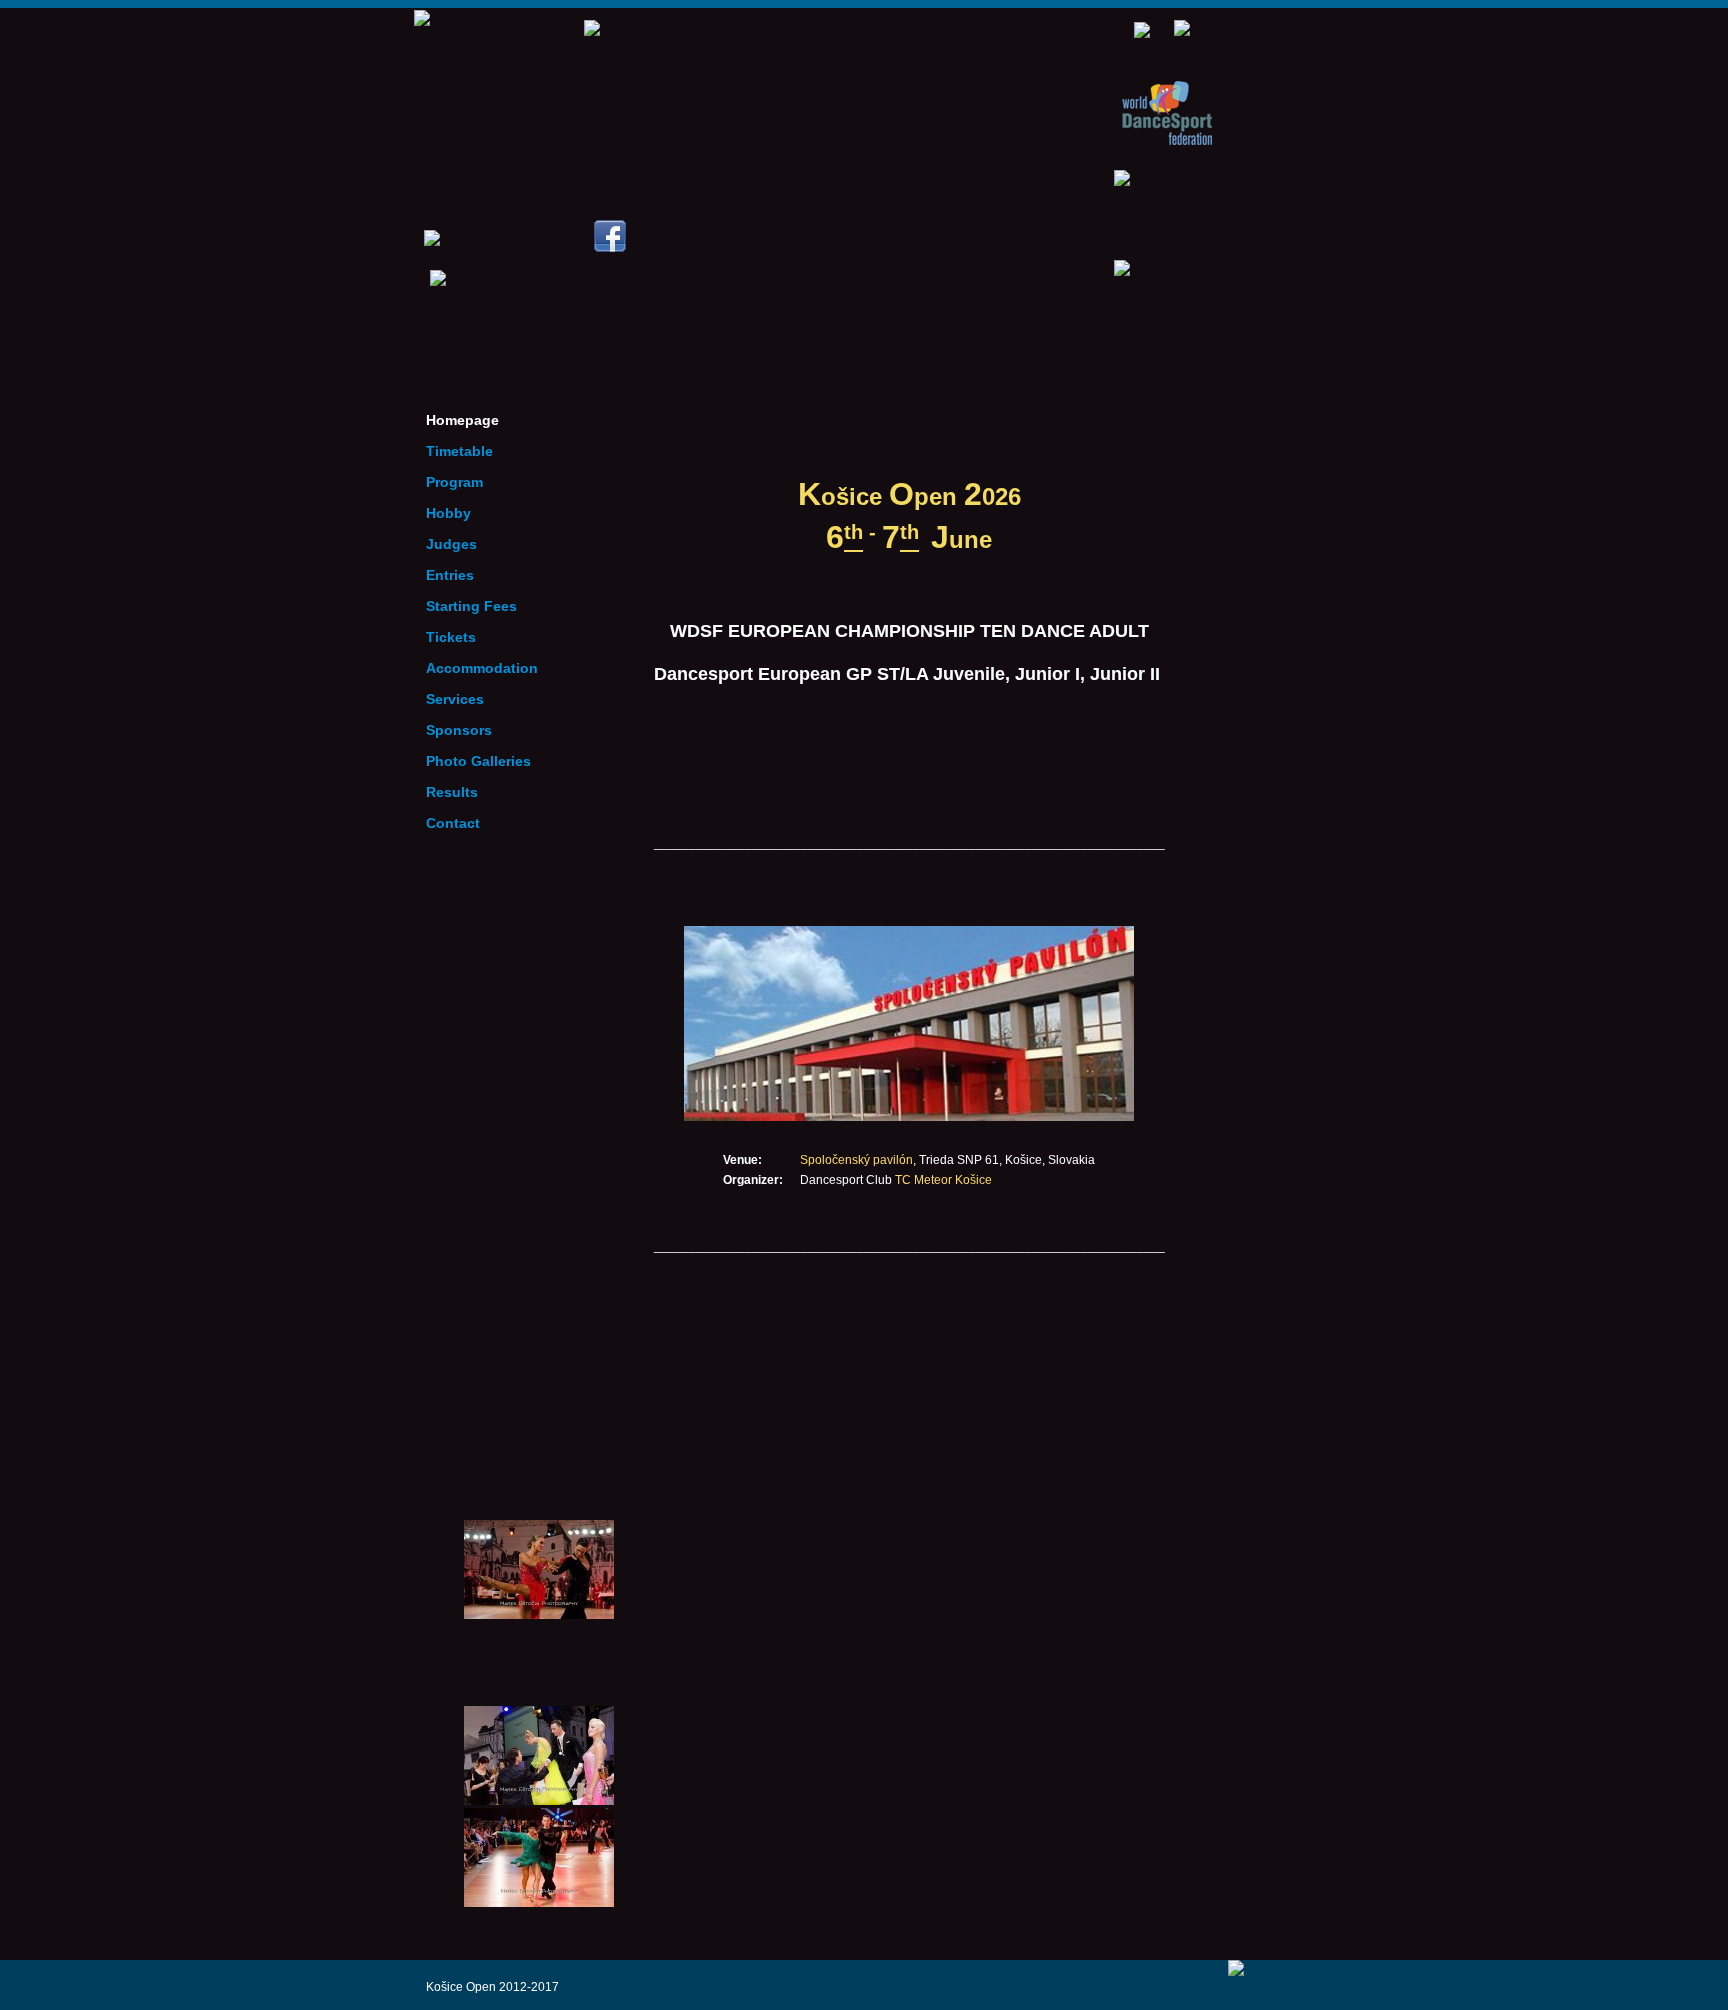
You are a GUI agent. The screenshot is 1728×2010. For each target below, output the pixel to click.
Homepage (462, 420)
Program (454, 482)
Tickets (451, 637)
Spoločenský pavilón (856, 1160)
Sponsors (459, 730)
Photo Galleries (478, 761)
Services (455, 699)
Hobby (448, 513)
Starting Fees (471, 606)
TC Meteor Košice (943, 1180)
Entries (450, 575)
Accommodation (482, 668)
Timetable (459, 451)
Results (452, 792)
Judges (451, 544)
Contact (453, 823)
